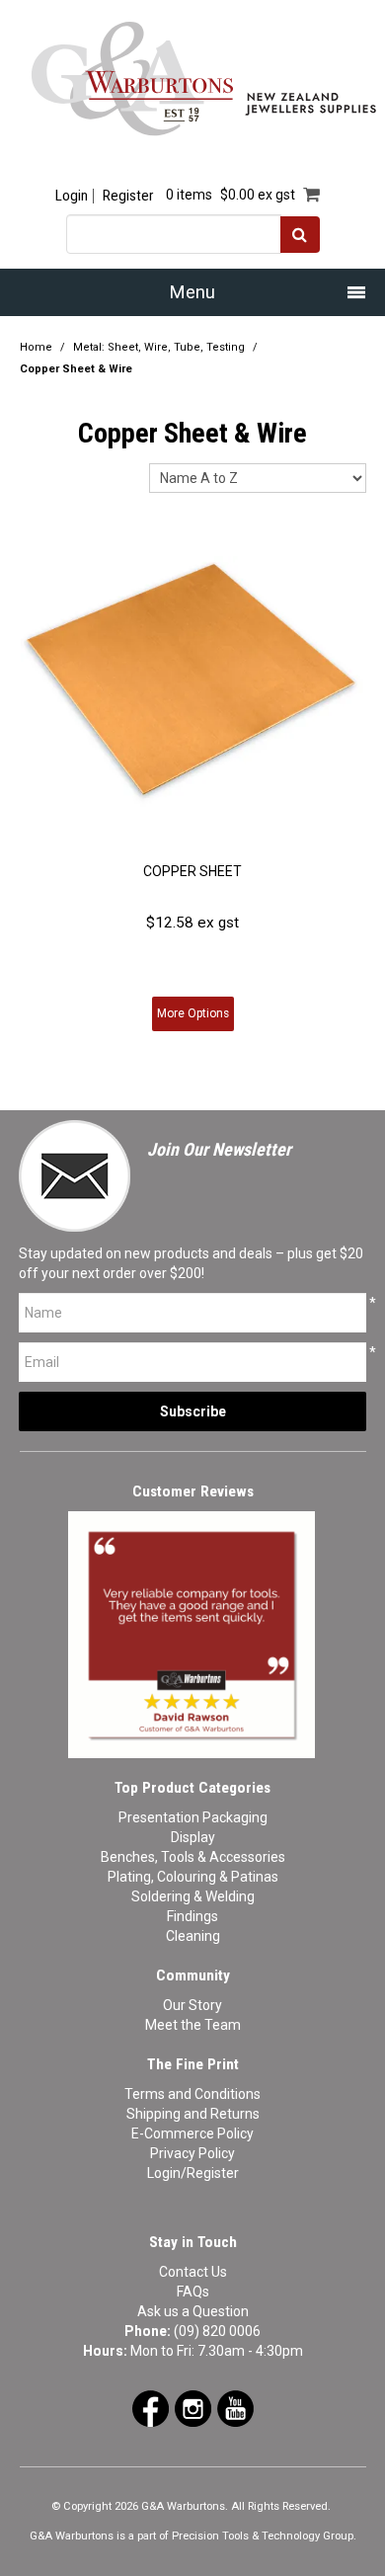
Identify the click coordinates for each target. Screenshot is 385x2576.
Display (193, 1837)
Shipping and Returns (193, 2114)
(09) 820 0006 (217, 2331)
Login (72, 196)
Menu (192, 292)
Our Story (192, 2005)
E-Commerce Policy (192, 2133)
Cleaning (193, 1936)
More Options (193, 1013)
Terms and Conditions (192, 2094)
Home (36, 347)
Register (128, 196)
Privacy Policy (192, 2153)
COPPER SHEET (192, 871)
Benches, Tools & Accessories (193, 1857)
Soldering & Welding (193, 1896)
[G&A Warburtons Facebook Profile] (151, 2407)
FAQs (193, 2292)
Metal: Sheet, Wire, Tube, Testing (159, 347)
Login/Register (193, 2173)
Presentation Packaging (193, 1817)
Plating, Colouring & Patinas (193, 1877)
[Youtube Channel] (235, 2407)
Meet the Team (193, 2025)
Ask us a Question (193, 2311)
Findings (192, 1916)
